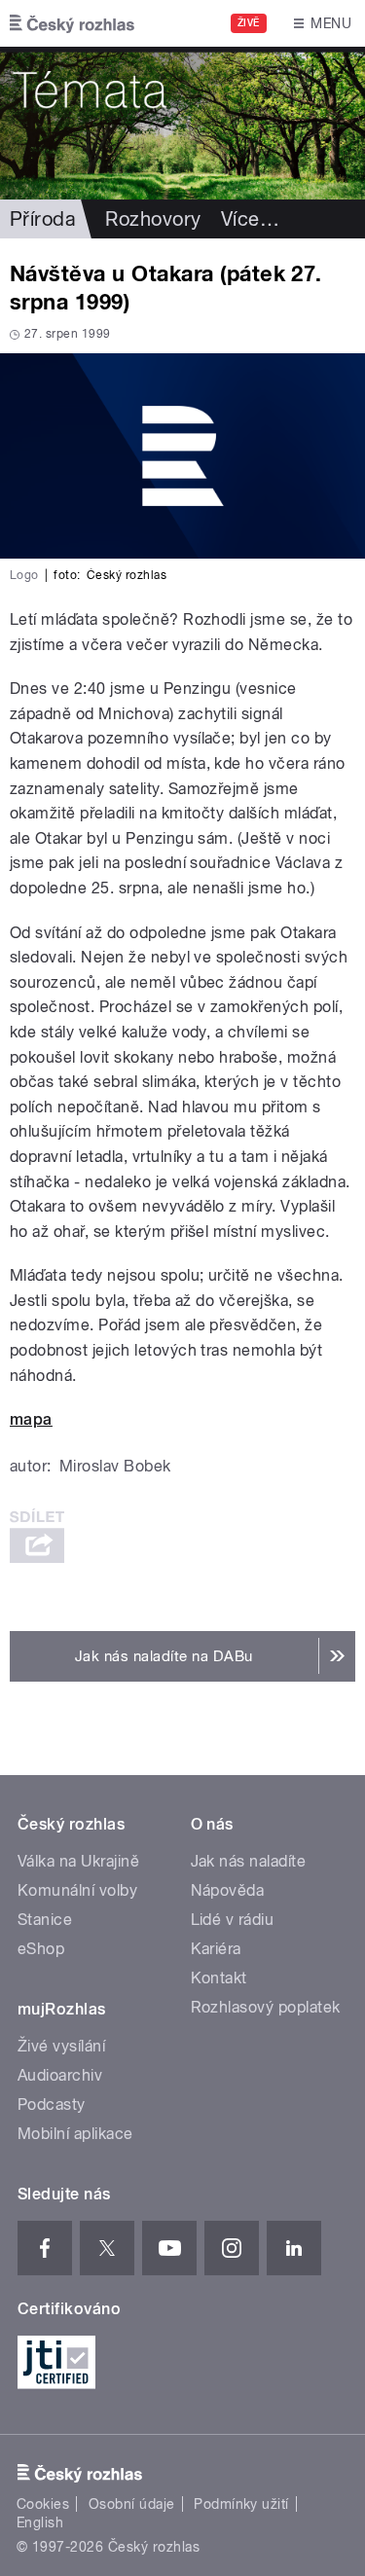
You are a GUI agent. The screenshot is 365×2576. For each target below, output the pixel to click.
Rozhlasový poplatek (266, 2007)
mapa (31, 1419)
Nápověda (228, 1890)
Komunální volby (77, 1890)
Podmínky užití (241, 2504)
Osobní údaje (132, 2504)
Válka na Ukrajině (78, 1861)
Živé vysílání (61, 2046)
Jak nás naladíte (249, 1861)
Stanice (45, 1920)
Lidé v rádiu (233, 1920)
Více (250, 219)
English (40, 2522)
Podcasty (52, 2104)
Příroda (43, 219)
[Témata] (182, 123)
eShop (41, 1949)
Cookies (43, 2504)
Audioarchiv (60, 2075)
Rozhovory (153, 219)
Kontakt (219, 1978)
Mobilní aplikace (75, 2134)
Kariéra (216, 1949)
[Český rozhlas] (72, 23)
